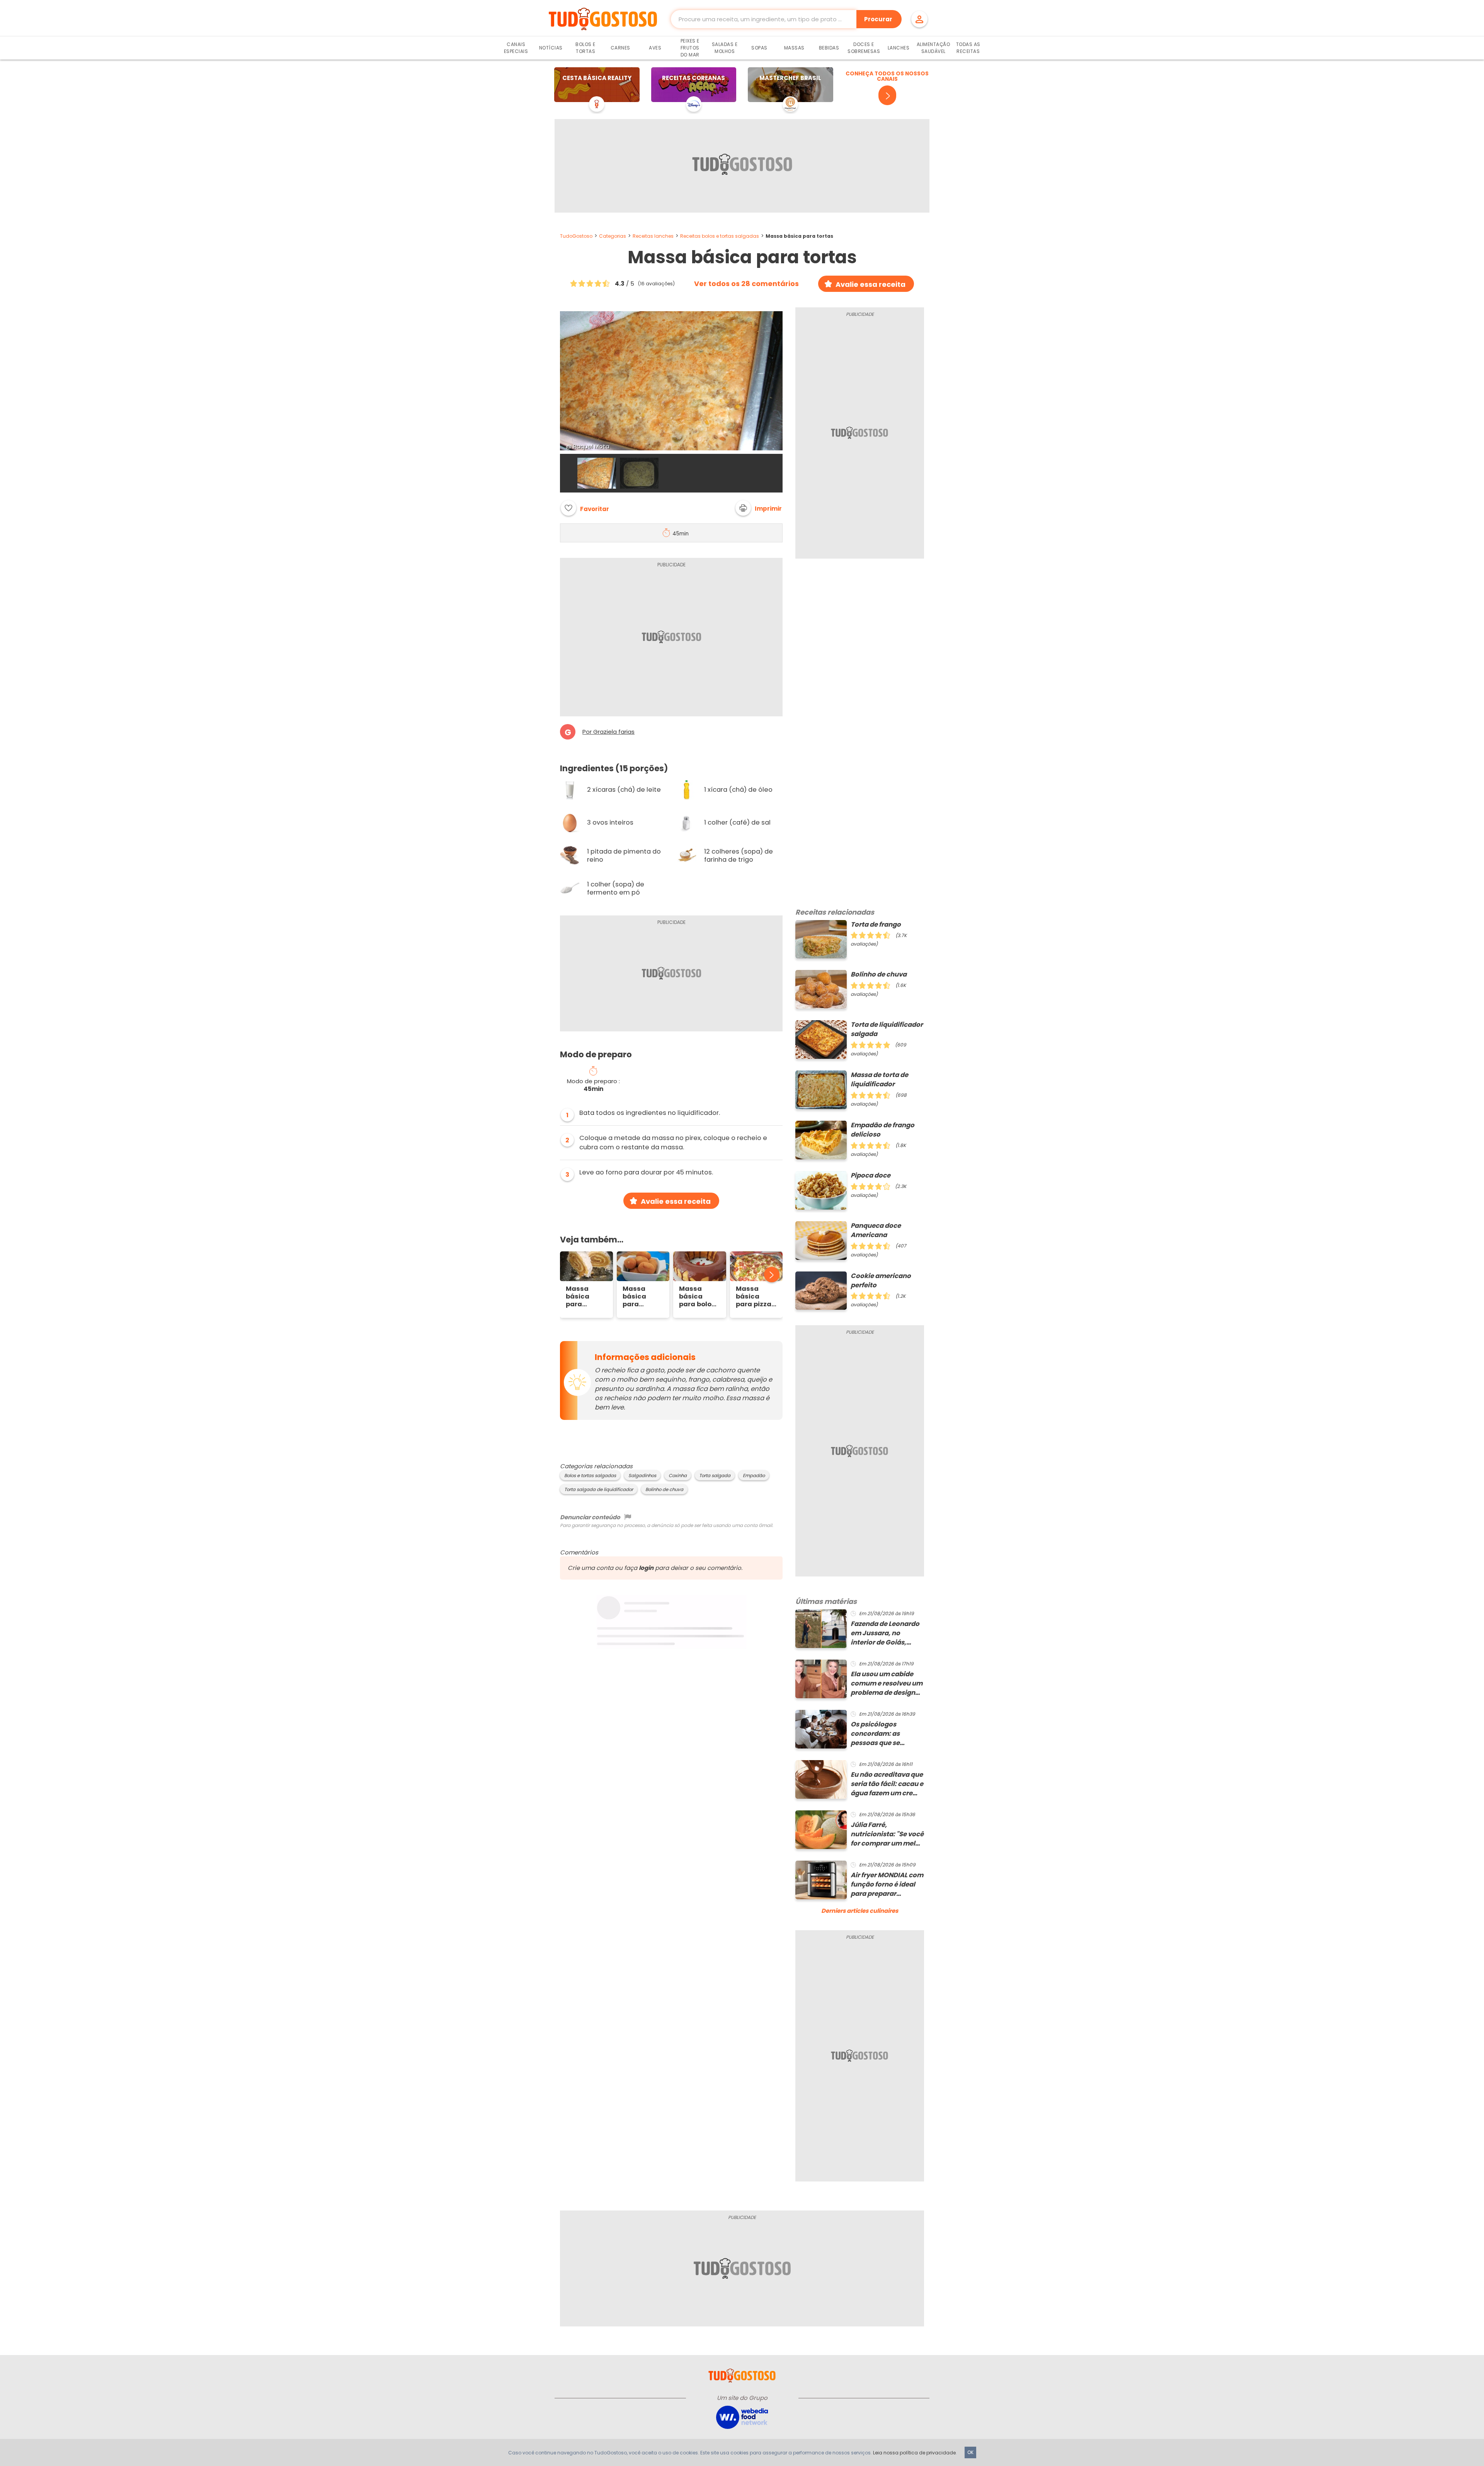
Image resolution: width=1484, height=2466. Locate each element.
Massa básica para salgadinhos (643, 1297)
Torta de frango (876, 925)
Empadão (754, 1476)
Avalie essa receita (870, 284)
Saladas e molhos (725, 48)
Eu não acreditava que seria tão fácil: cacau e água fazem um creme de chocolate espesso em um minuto (887, 1784)
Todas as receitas (968, 48)
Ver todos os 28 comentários (746, 284)
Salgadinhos (642, 1476)
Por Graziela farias (608, 732)
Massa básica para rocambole (584, 1297)
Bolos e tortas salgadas (590, 1476)
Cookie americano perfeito (881, 1281)
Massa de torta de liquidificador (879, 1080)
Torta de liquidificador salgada (887, 1029)
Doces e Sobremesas (864, 48)
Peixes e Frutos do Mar (690, 48)
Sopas (759, 48)
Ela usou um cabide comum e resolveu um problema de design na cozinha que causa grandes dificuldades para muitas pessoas (887, 1684)
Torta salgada (715, 1476)
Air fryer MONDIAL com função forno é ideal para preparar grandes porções (887, 1885)
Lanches (899, 48)
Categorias (613, 236)
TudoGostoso (576, 236)
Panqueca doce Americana (876, 1230)
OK (970, 2452)
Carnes (620, 48)
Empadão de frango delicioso (882, 1130)
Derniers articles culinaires (860, 1911)
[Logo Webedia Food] (742, 2417)
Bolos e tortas (585, 48)
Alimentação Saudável (933, 48)
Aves (655, 48)
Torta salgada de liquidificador (599, 1489)
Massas (794, 48)
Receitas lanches (653, 236)
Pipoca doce (870, 1175)
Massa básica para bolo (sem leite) (697, 1297)
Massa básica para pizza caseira (754, 1297)
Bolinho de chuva (664, 1489)
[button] (759, 508)
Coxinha (678, 1476)
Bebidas (829, 48)
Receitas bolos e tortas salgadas (720, 236)
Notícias (551, 48)
